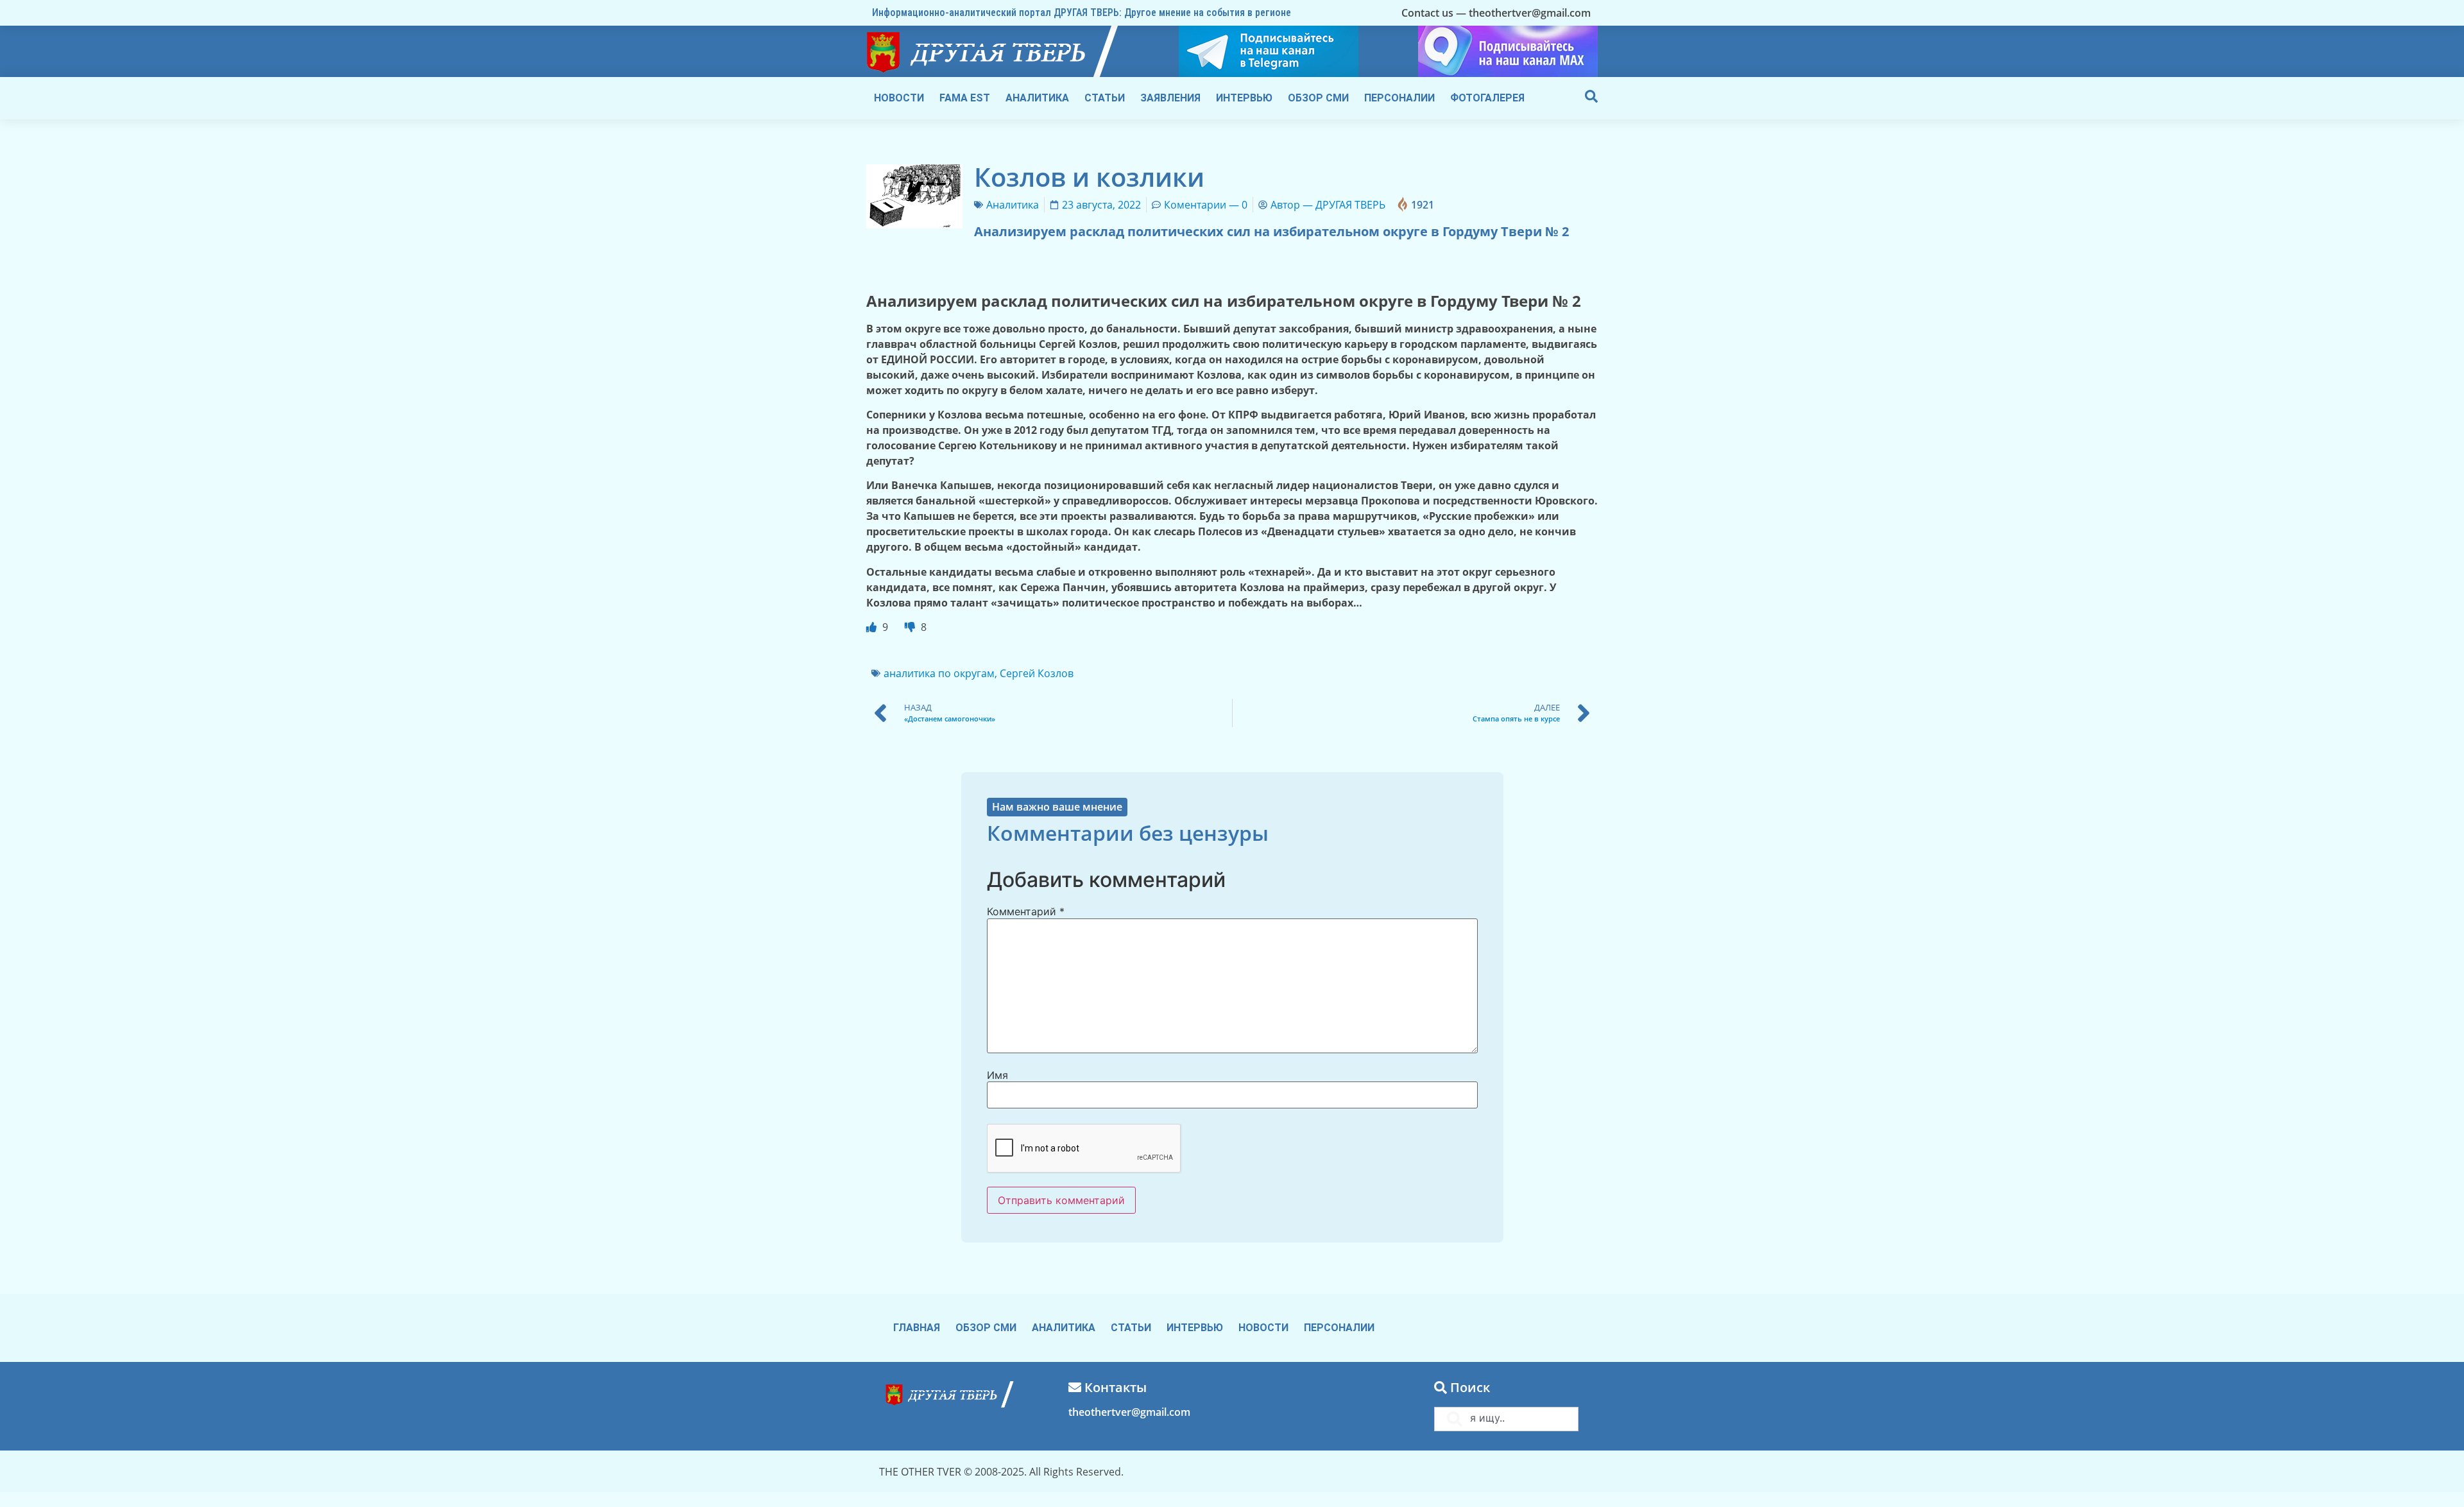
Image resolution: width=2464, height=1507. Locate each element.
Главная (917, 1328)
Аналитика (1037, 98)
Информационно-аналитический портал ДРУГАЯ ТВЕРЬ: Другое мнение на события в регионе (1082, 13)
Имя (997, 1075)
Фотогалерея (1487, 98)
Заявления (1170, 98)
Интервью (1244, 98)
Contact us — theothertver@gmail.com (1496, 13)
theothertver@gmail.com (1129, 1412)
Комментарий (1026, 911)
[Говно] (911, 627)
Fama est (965, 98)
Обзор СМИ (1318, 98)
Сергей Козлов (1037, 673)
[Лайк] (873, 627)
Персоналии (1399, 98)
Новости (899, 98)
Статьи (1105, 98)
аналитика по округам (939, 673)
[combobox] (1506, 1419)
